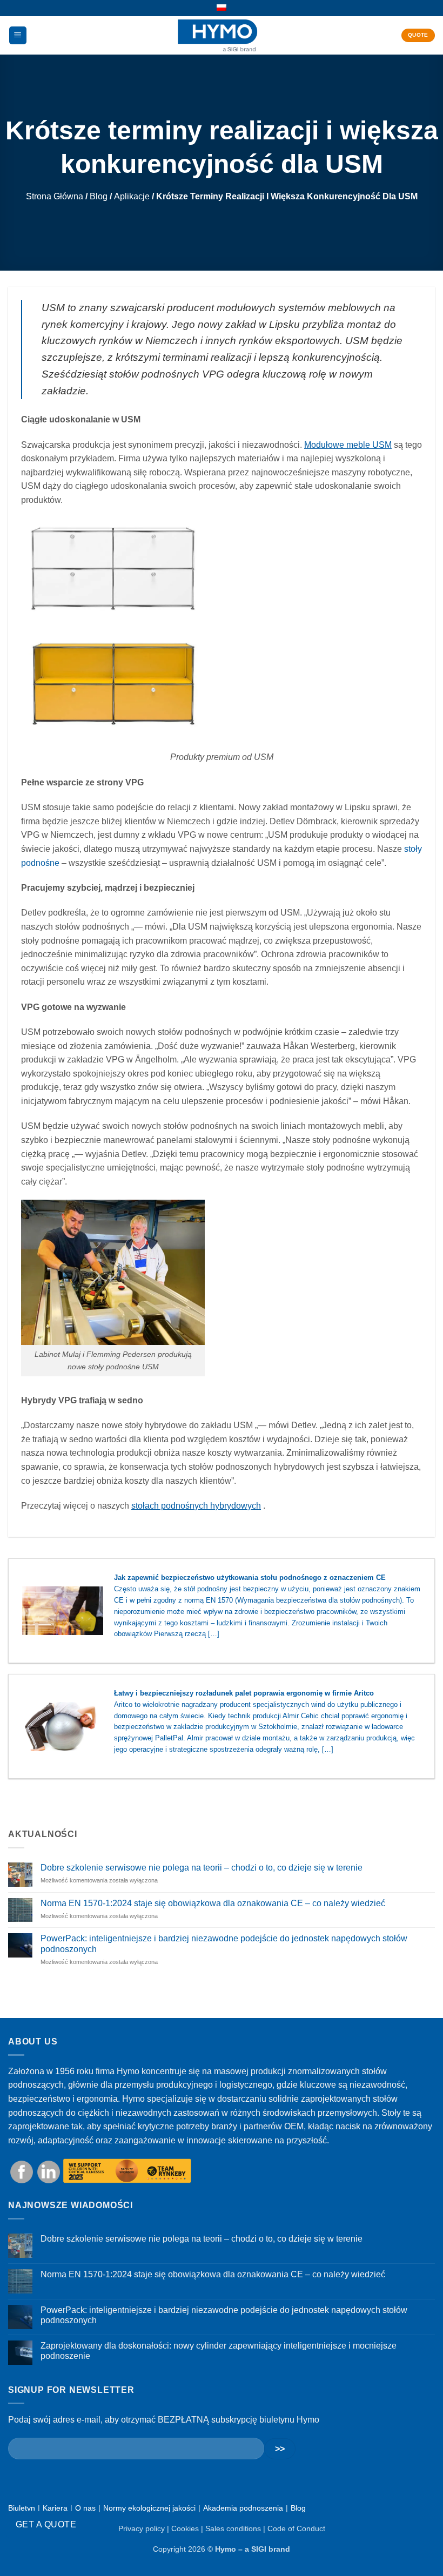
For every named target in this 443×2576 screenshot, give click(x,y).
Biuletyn (22, 2508)
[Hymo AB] (217, 35)
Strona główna (55, 196)
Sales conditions (233, 2528)
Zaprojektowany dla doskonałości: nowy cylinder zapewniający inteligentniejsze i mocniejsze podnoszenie (219, 2351)
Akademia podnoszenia (243, 2508)
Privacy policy (142, 2528)
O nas (85, 2508)
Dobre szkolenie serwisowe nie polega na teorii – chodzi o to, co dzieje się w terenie (202, 1868)
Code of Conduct (296, 2528)
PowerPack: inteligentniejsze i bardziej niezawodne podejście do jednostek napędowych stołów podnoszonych (224, 1943)
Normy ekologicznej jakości (149, 2508)
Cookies (185, 2528)
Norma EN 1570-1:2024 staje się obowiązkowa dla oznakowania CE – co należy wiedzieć (213, 1903)
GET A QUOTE (46, 2524)
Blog (99, 196)
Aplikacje (132, 196)
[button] (18, 35)
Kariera (55, 2508)
